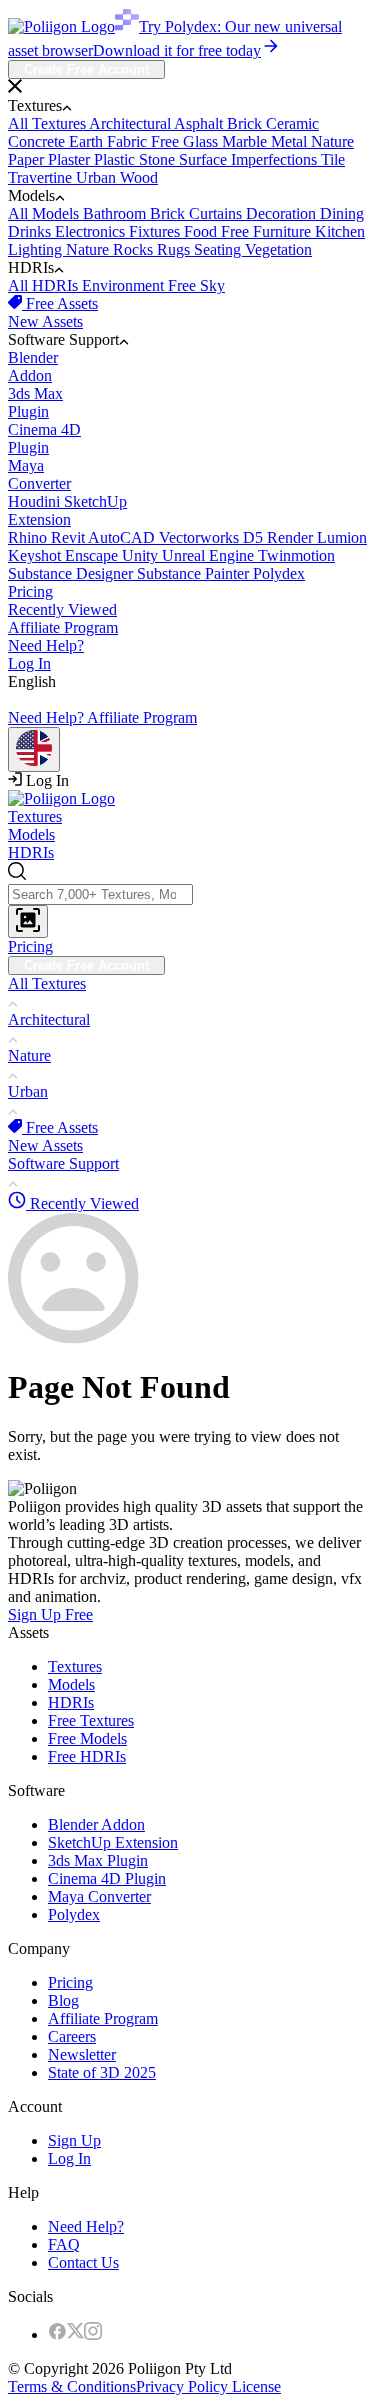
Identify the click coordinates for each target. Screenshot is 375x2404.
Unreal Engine (210, 555)
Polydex (279, 573)
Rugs (175, 249)
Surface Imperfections (250, 159)
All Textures (48, 123)
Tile (333, 159)
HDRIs (31, 852)
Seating (219, 249)
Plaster (71, 159)
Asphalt (200, 123)
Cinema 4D (44, 438)
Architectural (131, 123)
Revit (69, 537)
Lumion (342, 537)
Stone (159, 159)
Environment (125, 285)
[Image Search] (28, 921)
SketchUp (67, 510)
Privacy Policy (182, 2386)
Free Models (87, 1738)
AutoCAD (123, 537)
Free (167, 141)
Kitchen (340, 231)
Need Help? (46, 645)
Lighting (37, 249)
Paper (28, 159)
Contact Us (83, 2262)
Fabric (129, 141)
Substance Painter (195, 573)
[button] (187, 88)
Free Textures (91, 1720)
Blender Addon (96, 1824)
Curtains (217, 213)
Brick (246, 123)
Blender (33, 366)
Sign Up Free (50, 1614)
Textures (35, 816)
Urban (98, 177)
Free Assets (60, 303)
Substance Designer (72, 573)
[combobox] (187, 900)
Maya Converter (99, 1896)
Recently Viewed (62, 609)
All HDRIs (45, 285)
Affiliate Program (63, 627)
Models (31, 834)
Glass (202, 141)
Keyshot (36, 555)
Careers (72, 2036)
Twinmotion (296, 555)
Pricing (30, 591)
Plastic (116, 159)
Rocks (135, 249)
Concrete (38, 141)
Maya (39, 474)
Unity (142, 555)
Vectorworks (201, 537)
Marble (246, 141)
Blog (63, 2000)
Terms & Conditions (72, 2386)
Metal (291, 141)
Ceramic (292, 123)
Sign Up (74, 2140)
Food (202, 231)
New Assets (45, 321)
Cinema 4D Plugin (107, 1878)
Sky (212, 285)
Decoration (283, 213)
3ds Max (35, 402)
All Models (45, 213)
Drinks (31, 231)
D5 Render (280, 537)
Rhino (29, 537)
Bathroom (116, 213)
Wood (139, 177)
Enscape (93, 555)
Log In (29, 663)
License (254, 2386)
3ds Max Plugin (98, 1860)
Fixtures (156, 231)
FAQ (64, 2244)
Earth (88, 141)
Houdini (36, 501)
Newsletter (82, 2054)
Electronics (92, 231)
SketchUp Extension (113, 1842)
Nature (332, 141)
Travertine (42, 177)
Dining (342, 213)
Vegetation (278, 249)
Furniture (284, 231)
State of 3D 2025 (102, 2072)
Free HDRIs (87, 1756)
